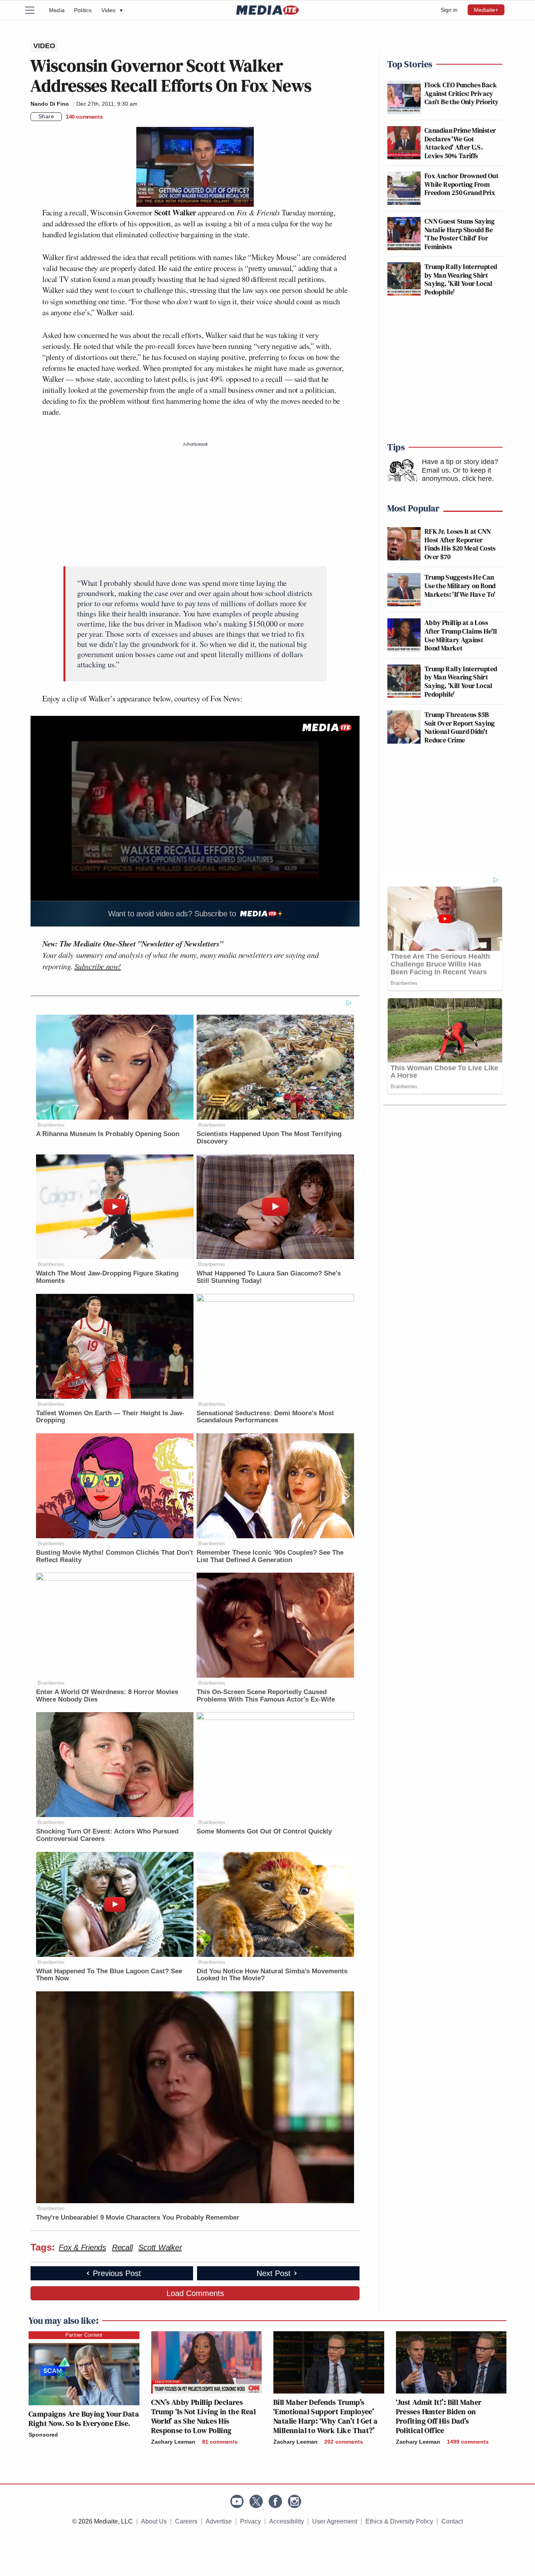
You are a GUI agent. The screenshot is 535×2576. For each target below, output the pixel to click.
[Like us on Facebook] (275, 2501)
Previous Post (117, 2273)
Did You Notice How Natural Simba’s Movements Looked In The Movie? (272, 1975)
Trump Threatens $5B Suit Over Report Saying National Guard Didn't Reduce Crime (460, 727)
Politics (83, 10)
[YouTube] (237, 2501)
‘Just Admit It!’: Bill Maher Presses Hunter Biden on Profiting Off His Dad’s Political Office (439, 2416)
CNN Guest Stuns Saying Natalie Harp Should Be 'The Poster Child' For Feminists (460, 234)
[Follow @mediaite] (256, 2501)
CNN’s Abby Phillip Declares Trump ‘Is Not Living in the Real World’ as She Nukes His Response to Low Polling (204, 2416)
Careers (186, 2521)
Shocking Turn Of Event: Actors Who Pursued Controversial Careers (107, 1835)
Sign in (449, 10)
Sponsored (43, 2435)
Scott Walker (160, 2247)
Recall (122, 2247)
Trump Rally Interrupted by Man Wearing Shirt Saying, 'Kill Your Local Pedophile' (461, 279)
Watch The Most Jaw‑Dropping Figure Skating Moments (107, 1277)
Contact (452, 2521)
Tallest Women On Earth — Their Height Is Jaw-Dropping (110, 1417)
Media (57, 10)
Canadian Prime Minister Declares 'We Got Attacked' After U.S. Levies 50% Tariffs (460, 143)
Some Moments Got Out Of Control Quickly (264, 1831)
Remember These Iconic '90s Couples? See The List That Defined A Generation (270, 1556)
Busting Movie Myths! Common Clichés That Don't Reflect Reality (115, 1556)
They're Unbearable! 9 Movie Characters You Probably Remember (138, 2217)
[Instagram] (295, 2501)
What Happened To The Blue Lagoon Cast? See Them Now (109, 1975)
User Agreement (335, 2521)
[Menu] (34, 10)
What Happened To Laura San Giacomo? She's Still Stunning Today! (269, 1277)
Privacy (250, 2521)
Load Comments (195, 2293)
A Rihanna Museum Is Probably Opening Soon (108, 1134)
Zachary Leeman (173, 2442)
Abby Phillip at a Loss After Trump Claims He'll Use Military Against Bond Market (461, 635)
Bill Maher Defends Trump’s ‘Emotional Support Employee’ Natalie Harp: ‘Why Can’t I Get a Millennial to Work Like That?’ (326, 2416)
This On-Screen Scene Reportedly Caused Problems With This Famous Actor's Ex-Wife (266, 1696)
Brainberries (51, 1125)
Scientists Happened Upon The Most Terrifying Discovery (269, 1138)
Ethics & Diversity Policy (399, 2521)
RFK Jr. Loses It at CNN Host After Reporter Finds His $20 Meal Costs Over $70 (460, 544)
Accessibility (286, 2521)
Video (112, 10)
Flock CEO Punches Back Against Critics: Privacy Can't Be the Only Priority (462, 93)
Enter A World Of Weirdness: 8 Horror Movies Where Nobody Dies (107, 1696)
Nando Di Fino (50, 104)
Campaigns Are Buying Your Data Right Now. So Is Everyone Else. (84, 2419)
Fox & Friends (82, 2247)
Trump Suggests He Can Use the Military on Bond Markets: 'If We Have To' (460, 585)
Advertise (219, 2521)
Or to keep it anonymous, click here (457, 475)
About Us (154, 2521)
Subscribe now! (98, 966)
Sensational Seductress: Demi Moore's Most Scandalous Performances (265, 1417)
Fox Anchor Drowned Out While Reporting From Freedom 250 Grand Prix (462, 184)
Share (46, 116)
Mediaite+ (486, 10)
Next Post (274, 2273)
